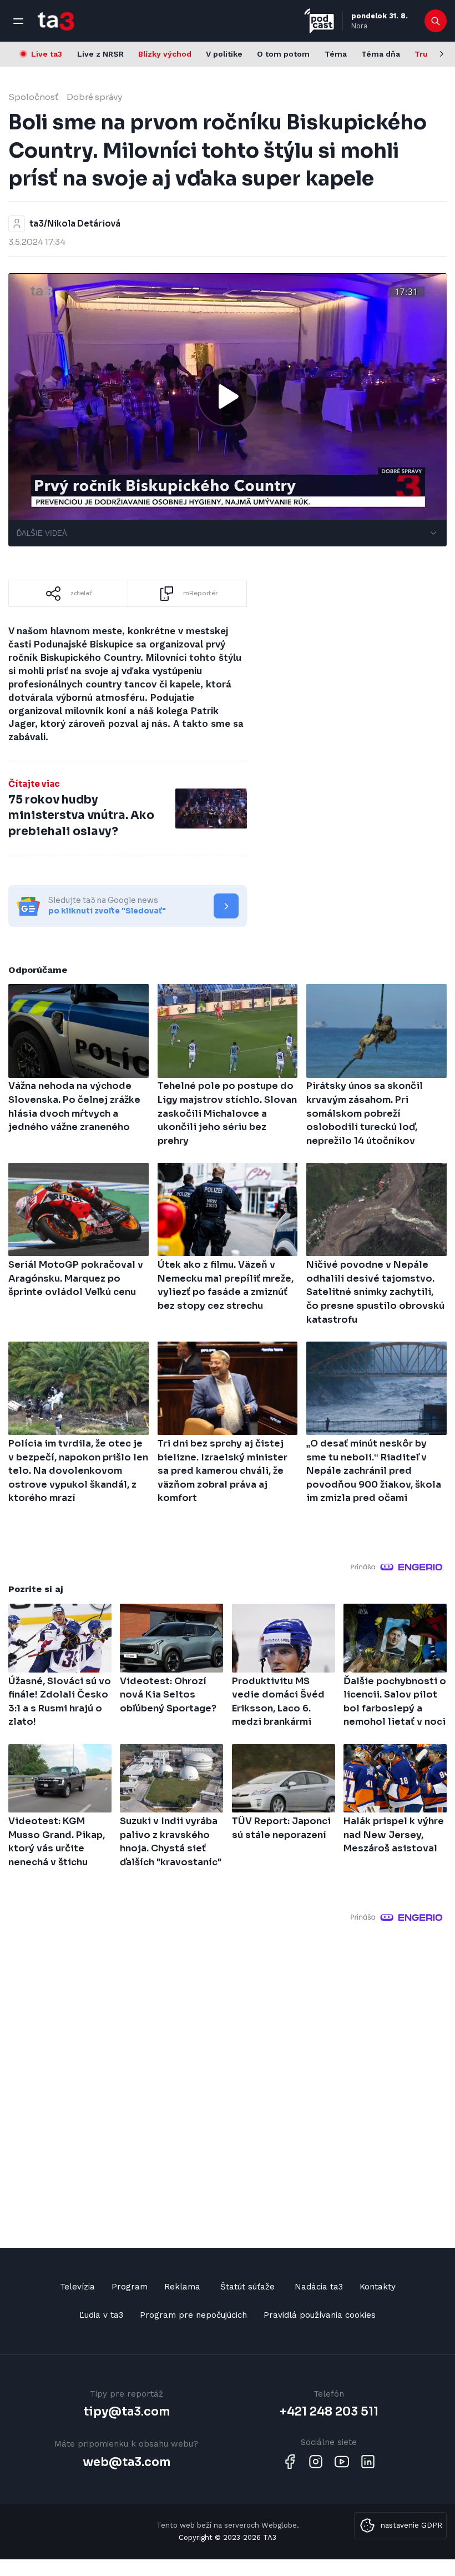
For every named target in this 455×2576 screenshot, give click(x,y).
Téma (336, 54)
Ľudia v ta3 (101, 2315)
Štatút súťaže (247, 2287)
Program (130, 2287)
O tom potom (283, 54)
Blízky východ (165, 54)
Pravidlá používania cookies (320, 2315)
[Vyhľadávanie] (436, 21)
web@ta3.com (127, 2462)
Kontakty (378, 2287)
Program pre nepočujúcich (193, 2315)
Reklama (182, 2287)
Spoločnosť (33, 97)
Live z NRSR (100, 54)
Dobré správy (94, 97)
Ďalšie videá (42, 533)
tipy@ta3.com (127, 2412)
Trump (428, 54)
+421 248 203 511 (329, 2412)
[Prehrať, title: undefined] (228, 396)
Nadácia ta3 (319, 2287)
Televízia (77, 2287)
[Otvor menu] (18, 21)
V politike (224, 54)
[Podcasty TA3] (319, 21)
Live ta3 (47, 54)
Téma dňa (381, 54)
